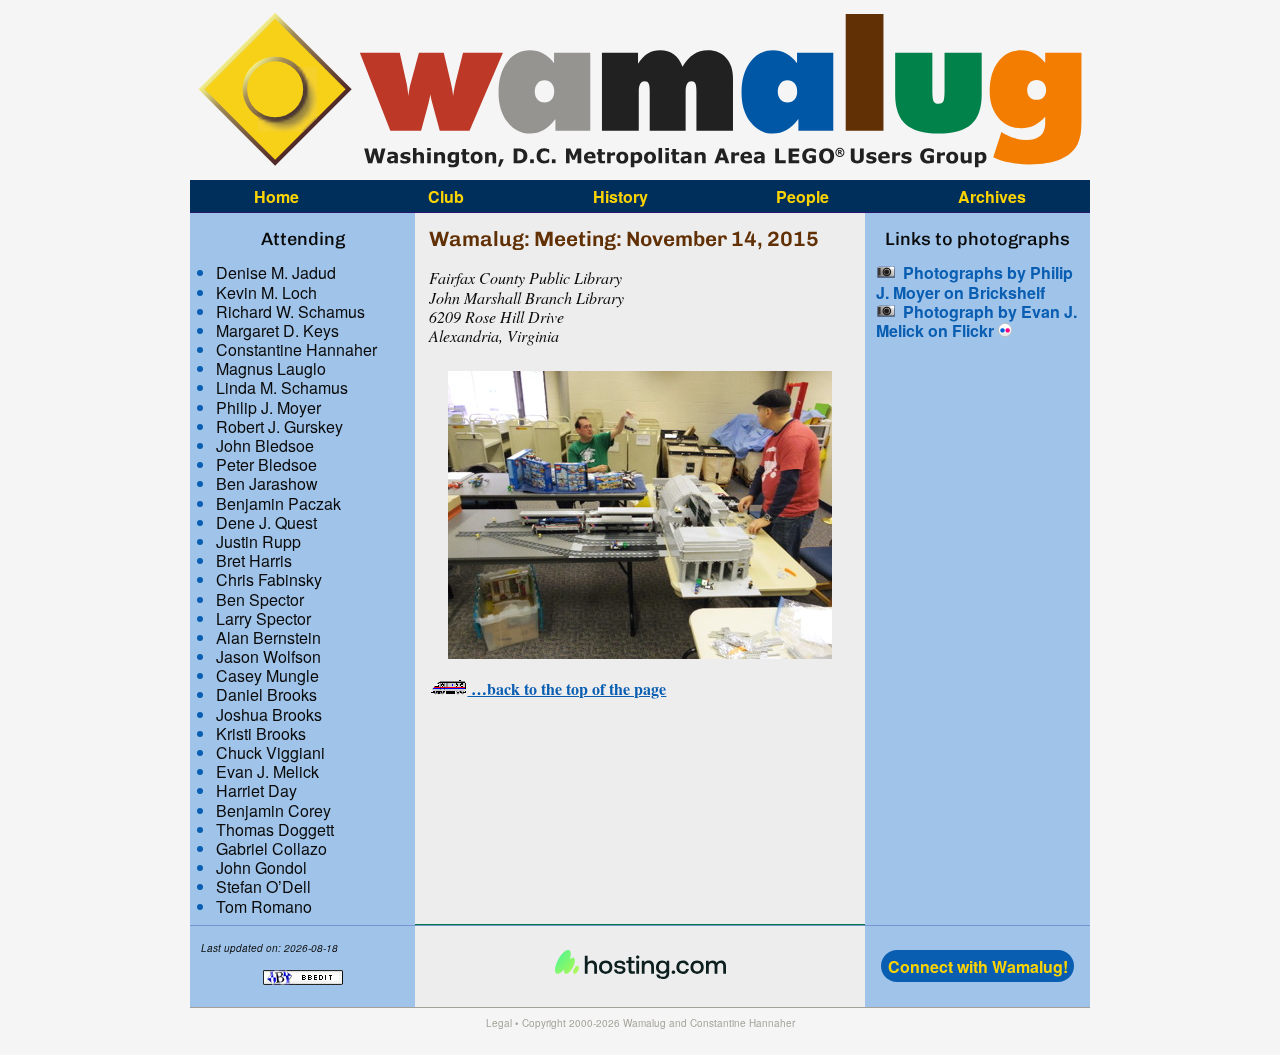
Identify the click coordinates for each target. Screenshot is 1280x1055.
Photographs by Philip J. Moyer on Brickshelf (974, 282)
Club (446, 195)
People (802, 195)
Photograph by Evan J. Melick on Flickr (976, 321)
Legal (499, 1023)
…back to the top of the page (566, 688)
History (620, 195)
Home (276, 195)
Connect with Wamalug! (978, 966)
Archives (992, 195)
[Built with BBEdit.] (303, 994)
